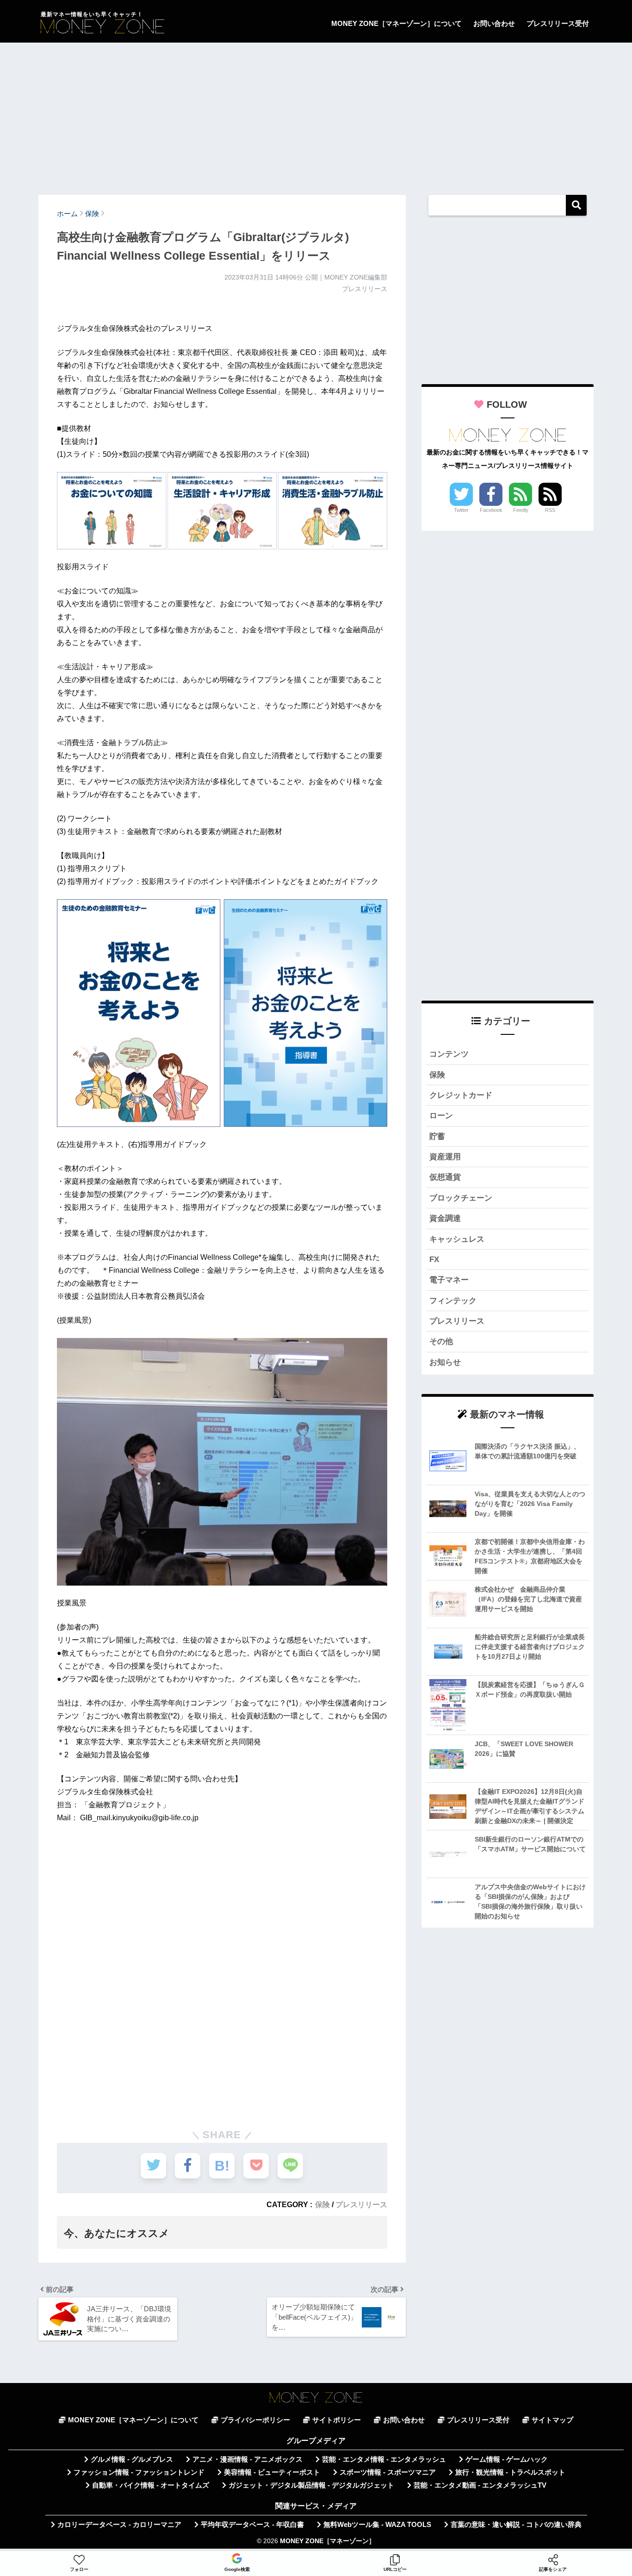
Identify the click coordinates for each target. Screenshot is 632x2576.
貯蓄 (437, 1136)
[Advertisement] (316, 114)
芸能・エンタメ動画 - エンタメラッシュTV (480, 2485)
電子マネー (449, 1280)
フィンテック (453, 1301)
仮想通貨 (445, 1177)
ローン (441, 1116)
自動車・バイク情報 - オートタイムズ (151, 2485)
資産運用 (445, 1157)
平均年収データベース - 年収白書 (252, 2525)
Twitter (461, 510)
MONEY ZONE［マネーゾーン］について (397, 23)
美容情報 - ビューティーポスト (272, 2472)
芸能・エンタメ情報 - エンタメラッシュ (384, 2459)
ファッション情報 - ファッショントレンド (139, 2472)
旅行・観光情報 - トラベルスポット (510, 2472)
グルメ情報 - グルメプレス (132, 2459)
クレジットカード (461, 1095)
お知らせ (445, 1362)
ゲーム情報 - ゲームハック (507, 2459)
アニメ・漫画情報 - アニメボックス (248, 2459)
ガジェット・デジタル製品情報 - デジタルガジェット (311, 2485)
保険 (322, 2204)
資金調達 (445, 1218)
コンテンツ (449, 1054)
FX (434, 1260)
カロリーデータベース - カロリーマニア (119, 2525)
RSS (550, 510)
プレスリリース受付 (558, 23)
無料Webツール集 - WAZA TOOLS (377, 2525)
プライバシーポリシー (255, 2420)
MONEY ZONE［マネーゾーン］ (328, 2541)
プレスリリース (361, 2204)
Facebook (491, 510)
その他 (441, 1341)
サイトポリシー (337, 2420)
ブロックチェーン (461, 1198)
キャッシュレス (457, 1239)
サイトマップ (552, 2420)
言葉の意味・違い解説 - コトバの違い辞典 (516, 2525)
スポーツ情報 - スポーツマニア (388, 2472)
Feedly (521, 510)
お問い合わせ (494, 23)
